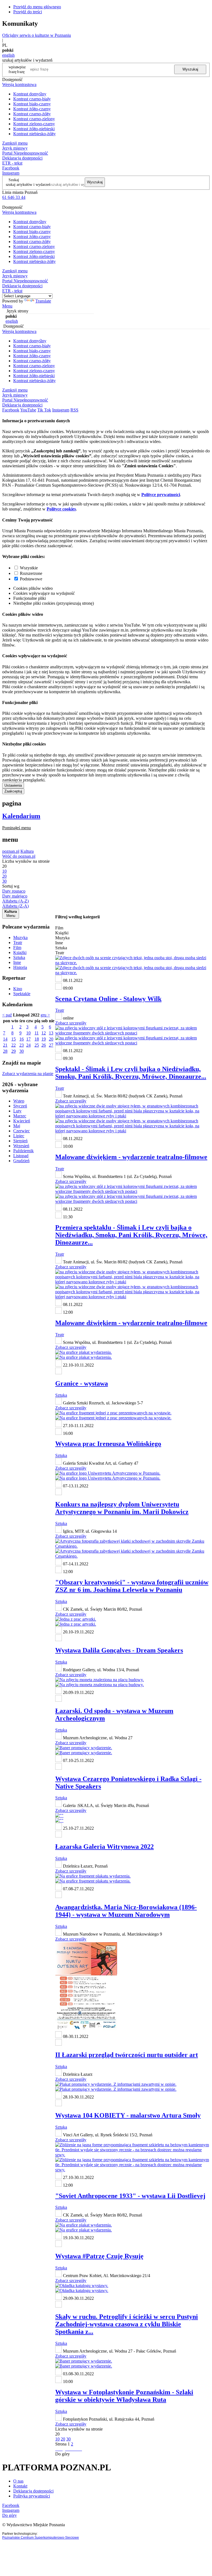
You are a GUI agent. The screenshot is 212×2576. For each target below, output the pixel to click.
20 (51, 1039)
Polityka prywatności (32, 2496)
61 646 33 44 (14, 197)
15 (14, 1039)
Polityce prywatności (161, 495)
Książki (20, 952)
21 (5, 1045)
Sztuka (19, 957)
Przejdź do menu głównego (37, 7)
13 (51, 1033)
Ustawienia (13, 785)
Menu (7, 306)
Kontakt (20, 2486)
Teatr (18, 942)
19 (44, 1039)
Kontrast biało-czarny (32, 104)
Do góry (63, 2454)
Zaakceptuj (13, 791)
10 (28, 1033)
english (8, 55)
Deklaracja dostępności (33, 2491)
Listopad (21, 1156)
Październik (23, 1151)
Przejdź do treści (28, 12)
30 (22, 1051)
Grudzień (21, 1161)
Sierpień (20, 1141)
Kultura (27, 851)
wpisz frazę (21, 69)
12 (44, 1033)
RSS (74, 410)
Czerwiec (22, 1131)
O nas (18, 2481)
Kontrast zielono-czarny (34, 124)
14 (5, 1039)
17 (28, 1039)
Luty (17, 1111)
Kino (18, 989)
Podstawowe (31, 579)
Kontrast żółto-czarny (32, 109)
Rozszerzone (31, 573)
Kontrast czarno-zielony (34, 119)
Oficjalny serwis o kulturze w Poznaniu (37, 35)
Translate (43, 301)
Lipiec (19, 1136)
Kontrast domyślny (30, 94)
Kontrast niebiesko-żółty (35, 134)
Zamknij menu (15, 143)
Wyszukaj (190, 69)
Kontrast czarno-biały (32, 99)
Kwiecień (22, 1121)
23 (22, 1045)
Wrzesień (21, 1146)
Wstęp (19, 1101)
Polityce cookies (61, 509)
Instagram (11, 173)
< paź (7, 1015)
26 (44, 1045)
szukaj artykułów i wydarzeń (28, 184)
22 (14, 1045)
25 (37, 1045)
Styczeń (20, 1106)
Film (17, 947)
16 (22, 1039)
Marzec (20, 1116)
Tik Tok (44, 410)
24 (28, 1045)
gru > (45, 1015)
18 (37, 1039)
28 (5, 1051)
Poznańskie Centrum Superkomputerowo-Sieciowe (41, 2538)
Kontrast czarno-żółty (32, 114)
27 (51, 1045)
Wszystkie (29, 568)
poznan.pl (11, 851)
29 (14, 1051)
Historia (20, 967)
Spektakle (22, 994)
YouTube (28, 410)
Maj (17, 1126)
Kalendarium (21, 816)
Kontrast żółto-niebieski (34, 129)
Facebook (11, 168)
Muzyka (20, 938)
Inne (17, 962)
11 (37, 1033)
